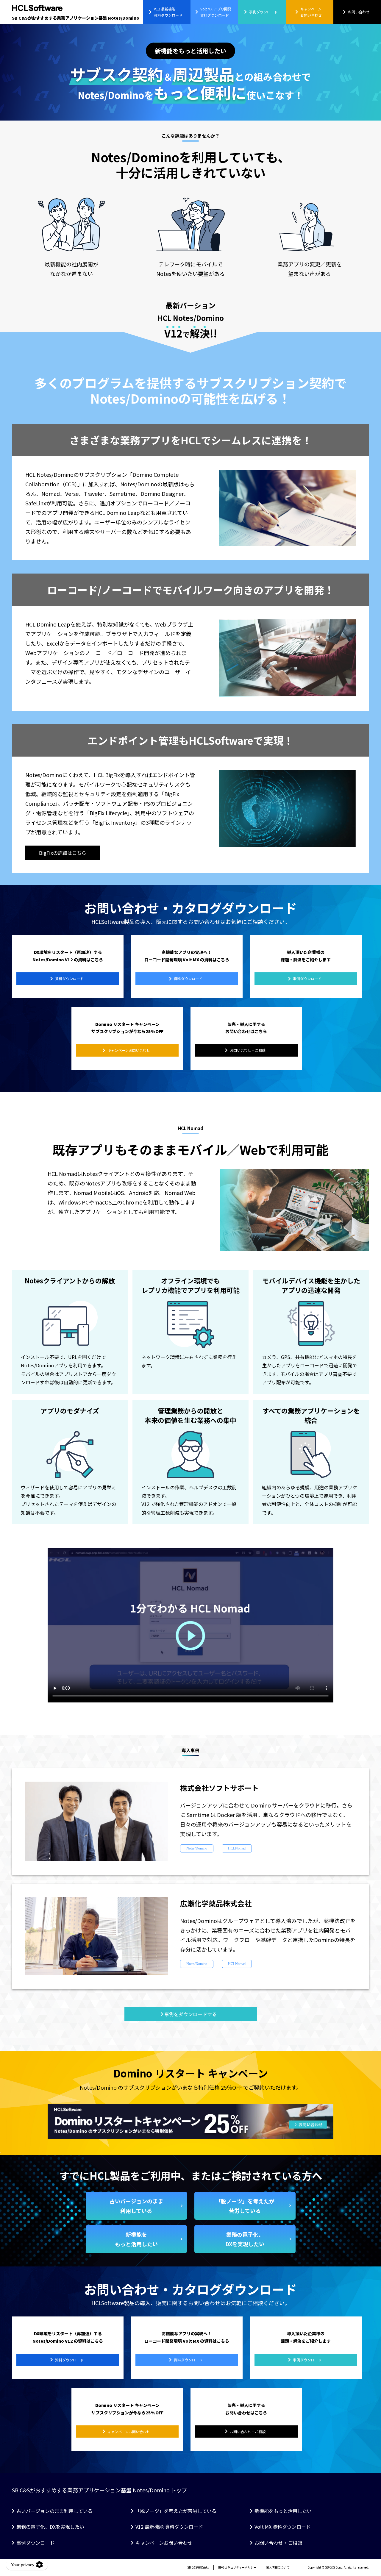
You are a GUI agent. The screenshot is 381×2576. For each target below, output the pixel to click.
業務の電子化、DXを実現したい (50, 2527)
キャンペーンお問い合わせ (164, 2543)
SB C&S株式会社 (198, 2567)
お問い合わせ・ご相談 (278, 2543)
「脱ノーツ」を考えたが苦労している (176, 2511)
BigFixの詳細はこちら (63, 853)
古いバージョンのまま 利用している (136, 2206)
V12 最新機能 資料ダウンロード (169, 2527)
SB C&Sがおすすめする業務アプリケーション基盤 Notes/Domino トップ (99, 2490)
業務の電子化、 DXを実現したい (245, 2239)
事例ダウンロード (35, 2543)
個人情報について (278, 2567)
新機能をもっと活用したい (283, 2511)
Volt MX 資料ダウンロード (283, 2527)
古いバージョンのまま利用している (54, 2511)
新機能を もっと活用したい (136, 2239)
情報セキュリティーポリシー (237, 2567)
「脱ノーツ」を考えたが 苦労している (245, 2206)
